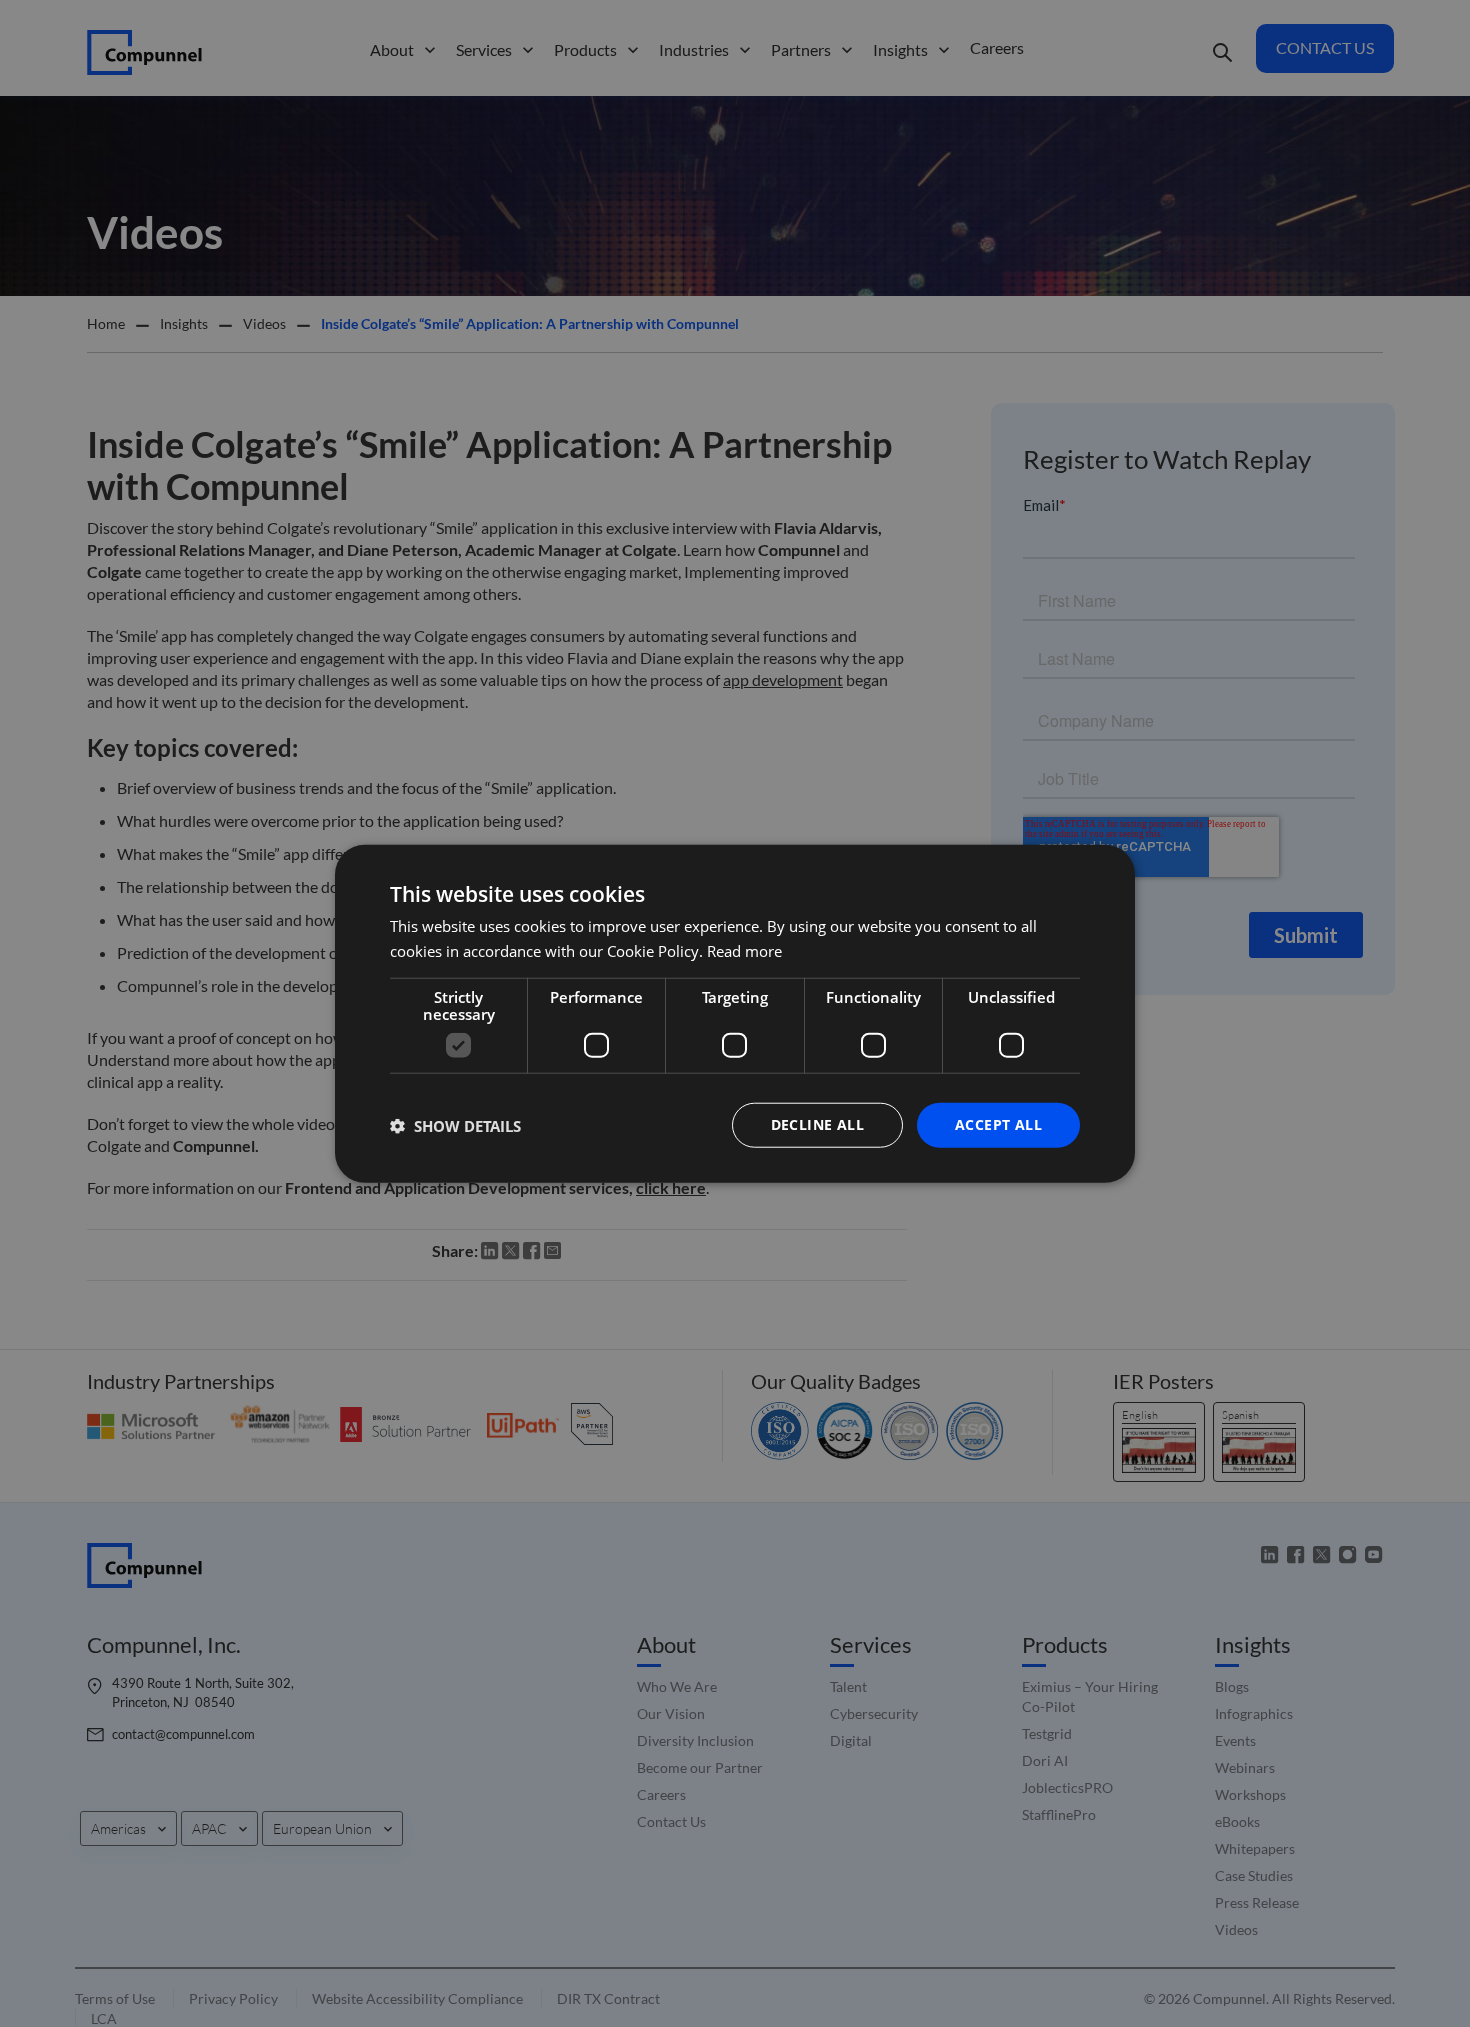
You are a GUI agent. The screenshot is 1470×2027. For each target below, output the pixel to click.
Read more (744, 950)
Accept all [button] (998, 1124)
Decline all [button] (817, 1124)
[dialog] (735, 1013)
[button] (455, 1125)
